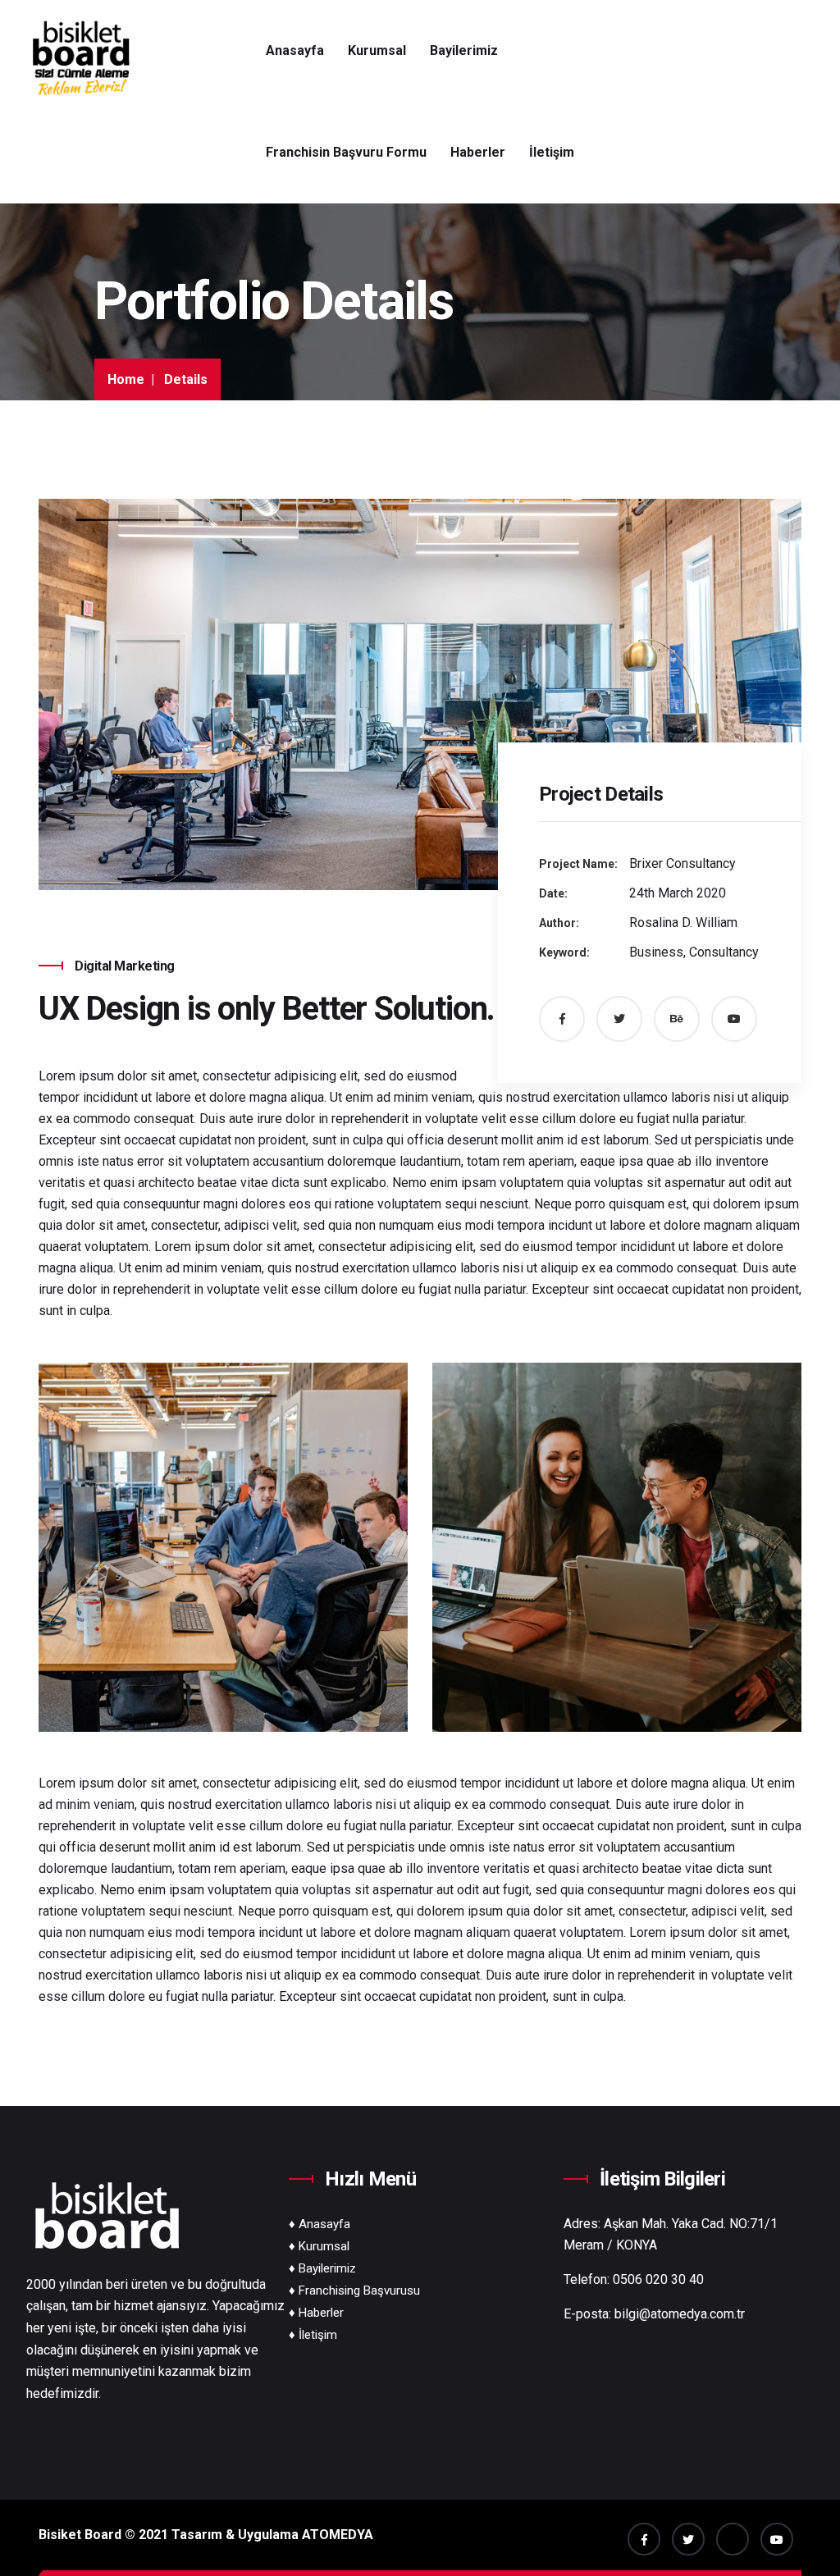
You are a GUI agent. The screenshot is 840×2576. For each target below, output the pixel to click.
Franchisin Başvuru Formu (346, 152)
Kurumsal (377, 50)
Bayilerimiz (464, 50)
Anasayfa (295, 50)
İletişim (552, 152)
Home (126, 379)
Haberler (478, 152)
